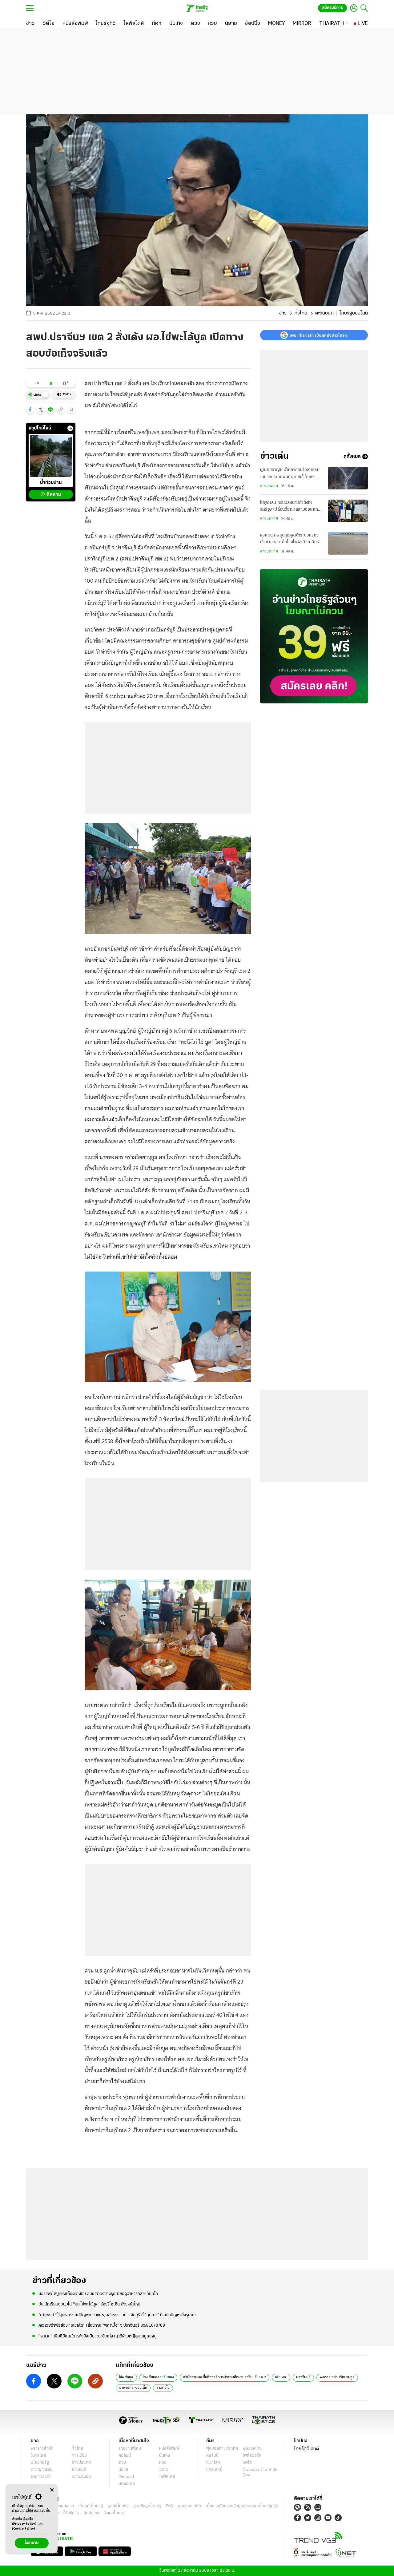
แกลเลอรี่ (214, 2470)
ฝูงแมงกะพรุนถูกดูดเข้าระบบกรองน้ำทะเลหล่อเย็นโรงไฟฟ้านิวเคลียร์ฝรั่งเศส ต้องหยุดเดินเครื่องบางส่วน (291, 540)
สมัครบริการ (332, 8)
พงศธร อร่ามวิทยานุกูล (337, 2377)
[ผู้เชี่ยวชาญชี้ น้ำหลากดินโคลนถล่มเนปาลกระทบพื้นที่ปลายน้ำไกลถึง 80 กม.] (348, 478)
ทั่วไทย (301, 313)
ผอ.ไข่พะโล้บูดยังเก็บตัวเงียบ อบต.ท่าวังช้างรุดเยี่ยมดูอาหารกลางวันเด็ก (98, 2294)
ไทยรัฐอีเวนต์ (306, 2449)
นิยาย (123, 2470)
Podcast (126, 2477)
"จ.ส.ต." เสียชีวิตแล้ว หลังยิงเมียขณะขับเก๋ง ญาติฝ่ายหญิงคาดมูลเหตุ (97, 2336)
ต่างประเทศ (269, 486)
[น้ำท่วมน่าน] (51, 456)
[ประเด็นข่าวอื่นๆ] (70, 428)
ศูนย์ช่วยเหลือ (189, 2506)
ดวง (122, 2463)
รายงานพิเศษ (130, 2449)
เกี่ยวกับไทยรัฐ (91, 2506)
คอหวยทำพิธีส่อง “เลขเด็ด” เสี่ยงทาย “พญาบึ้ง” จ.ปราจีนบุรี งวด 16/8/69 (102, 2326)
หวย (163, 2463)
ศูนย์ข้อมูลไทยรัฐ (147, 2506)
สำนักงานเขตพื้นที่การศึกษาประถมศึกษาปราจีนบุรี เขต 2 (225, 2377)
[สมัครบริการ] (314, 636)
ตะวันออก (324, 313)
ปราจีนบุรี (303, 2377)
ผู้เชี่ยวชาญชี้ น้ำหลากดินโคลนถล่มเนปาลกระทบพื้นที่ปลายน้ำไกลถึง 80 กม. (291, 474)
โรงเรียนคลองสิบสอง (158, 2377)
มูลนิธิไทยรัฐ (118, 2506)
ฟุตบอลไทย (252, 2449)
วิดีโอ (164, 2470)
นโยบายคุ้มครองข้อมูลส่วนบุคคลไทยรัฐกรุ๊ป (242, 2506)
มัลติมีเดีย (127, 2484)
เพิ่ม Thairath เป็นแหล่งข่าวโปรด (319, 335)
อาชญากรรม (42, 2470)
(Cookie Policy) (24, 2529)
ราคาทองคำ (41, 2477)
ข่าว (283, 313)
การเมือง (79, 2456)
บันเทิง (165, 2456)
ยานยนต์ (79, 2470)
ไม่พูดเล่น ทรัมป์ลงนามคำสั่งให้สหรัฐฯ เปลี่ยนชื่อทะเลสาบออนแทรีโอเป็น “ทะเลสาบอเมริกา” (290, 507)
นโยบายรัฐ (40, 2463)
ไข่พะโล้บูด (126, 2377)
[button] (30, 410)
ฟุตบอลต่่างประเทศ (222, 2449)
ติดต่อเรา (91, 2513)
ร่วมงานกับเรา (62, 2506)
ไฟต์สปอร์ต (252, 2456)
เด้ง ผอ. (281, 2377)
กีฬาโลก (213, 2463)
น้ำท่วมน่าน (51, 483)
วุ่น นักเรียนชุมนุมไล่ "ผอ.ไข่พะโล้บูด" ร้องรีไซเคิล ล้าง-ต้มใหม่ (89, 2304)
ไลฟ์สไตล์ (167, 2477)
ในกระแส (38, 2456)
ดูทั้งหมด (352, 457)
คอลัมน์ (125, 2456)
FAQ (170, 2506)
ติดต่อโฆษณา (115, 2513)
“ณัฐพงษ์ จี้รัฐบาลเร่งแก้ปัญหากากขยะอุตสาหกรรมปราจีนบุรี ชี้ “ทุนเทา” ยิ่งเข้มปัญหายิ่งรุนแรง (118, 2315)
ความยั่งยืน (81, 2477)
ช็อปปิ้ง (301, 2441)
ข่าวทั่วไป (163, 2388)
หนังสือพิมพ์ (169, 2449)
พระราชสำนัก (42, 2449)
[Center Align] (52, 2490)
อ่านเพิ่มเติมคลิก (24, 2521)
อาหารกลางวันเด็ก (133, 2388)
